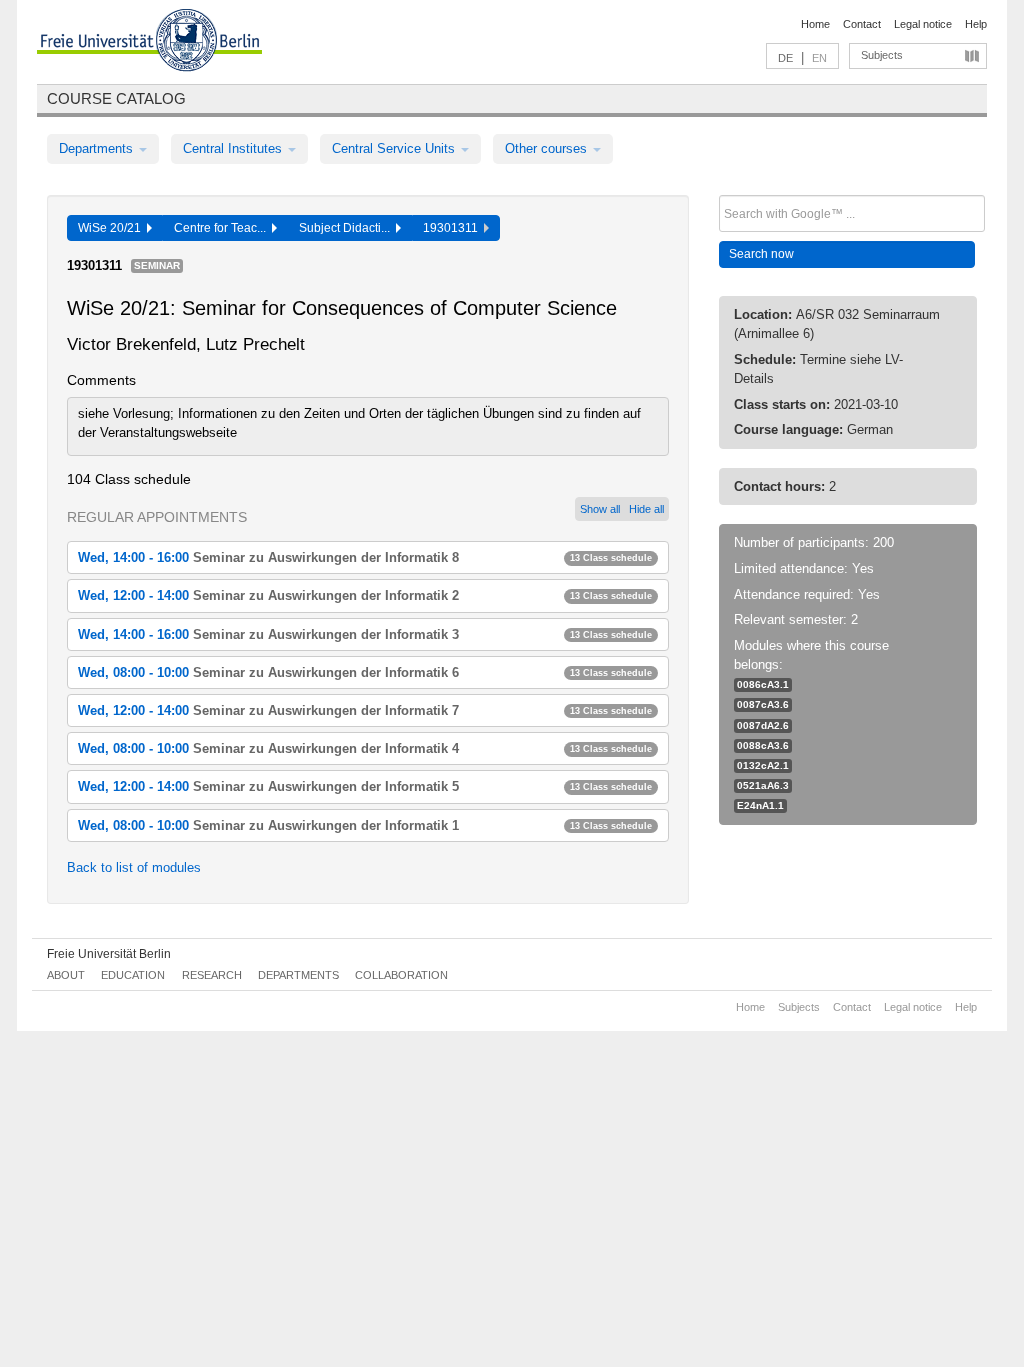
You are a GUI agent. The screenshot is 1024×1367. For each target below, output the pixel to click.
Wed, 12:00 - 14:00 (365, 595)
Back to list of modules (134, 867)
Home (815, 24)
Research (212, 975)
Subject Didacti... (347, 228)
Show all (600, 509)
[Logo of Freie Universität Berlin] (149, 43)
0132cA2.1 (763, 765)
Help (976, 24)
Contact (862, 24)
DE (785, 58)
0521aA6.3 (763, 785)
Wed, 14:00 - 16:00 (365, 557)
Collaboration (401, 975)
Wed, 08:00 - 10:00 (365, 672)
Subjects (882, 55)
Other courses (548, 148)
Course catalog (116, 98)
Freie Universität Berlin (109, 954)
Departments (98, 148)
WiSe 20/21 (112, 228)
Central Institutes (234, 148)
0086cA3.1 (763, 684)
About (66, 975)
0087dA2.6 (763, 725)
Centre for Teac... (223, 228)
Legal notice (923, 24)
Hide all (646, 509)
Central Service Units (395, 148)
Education (133, 975)
